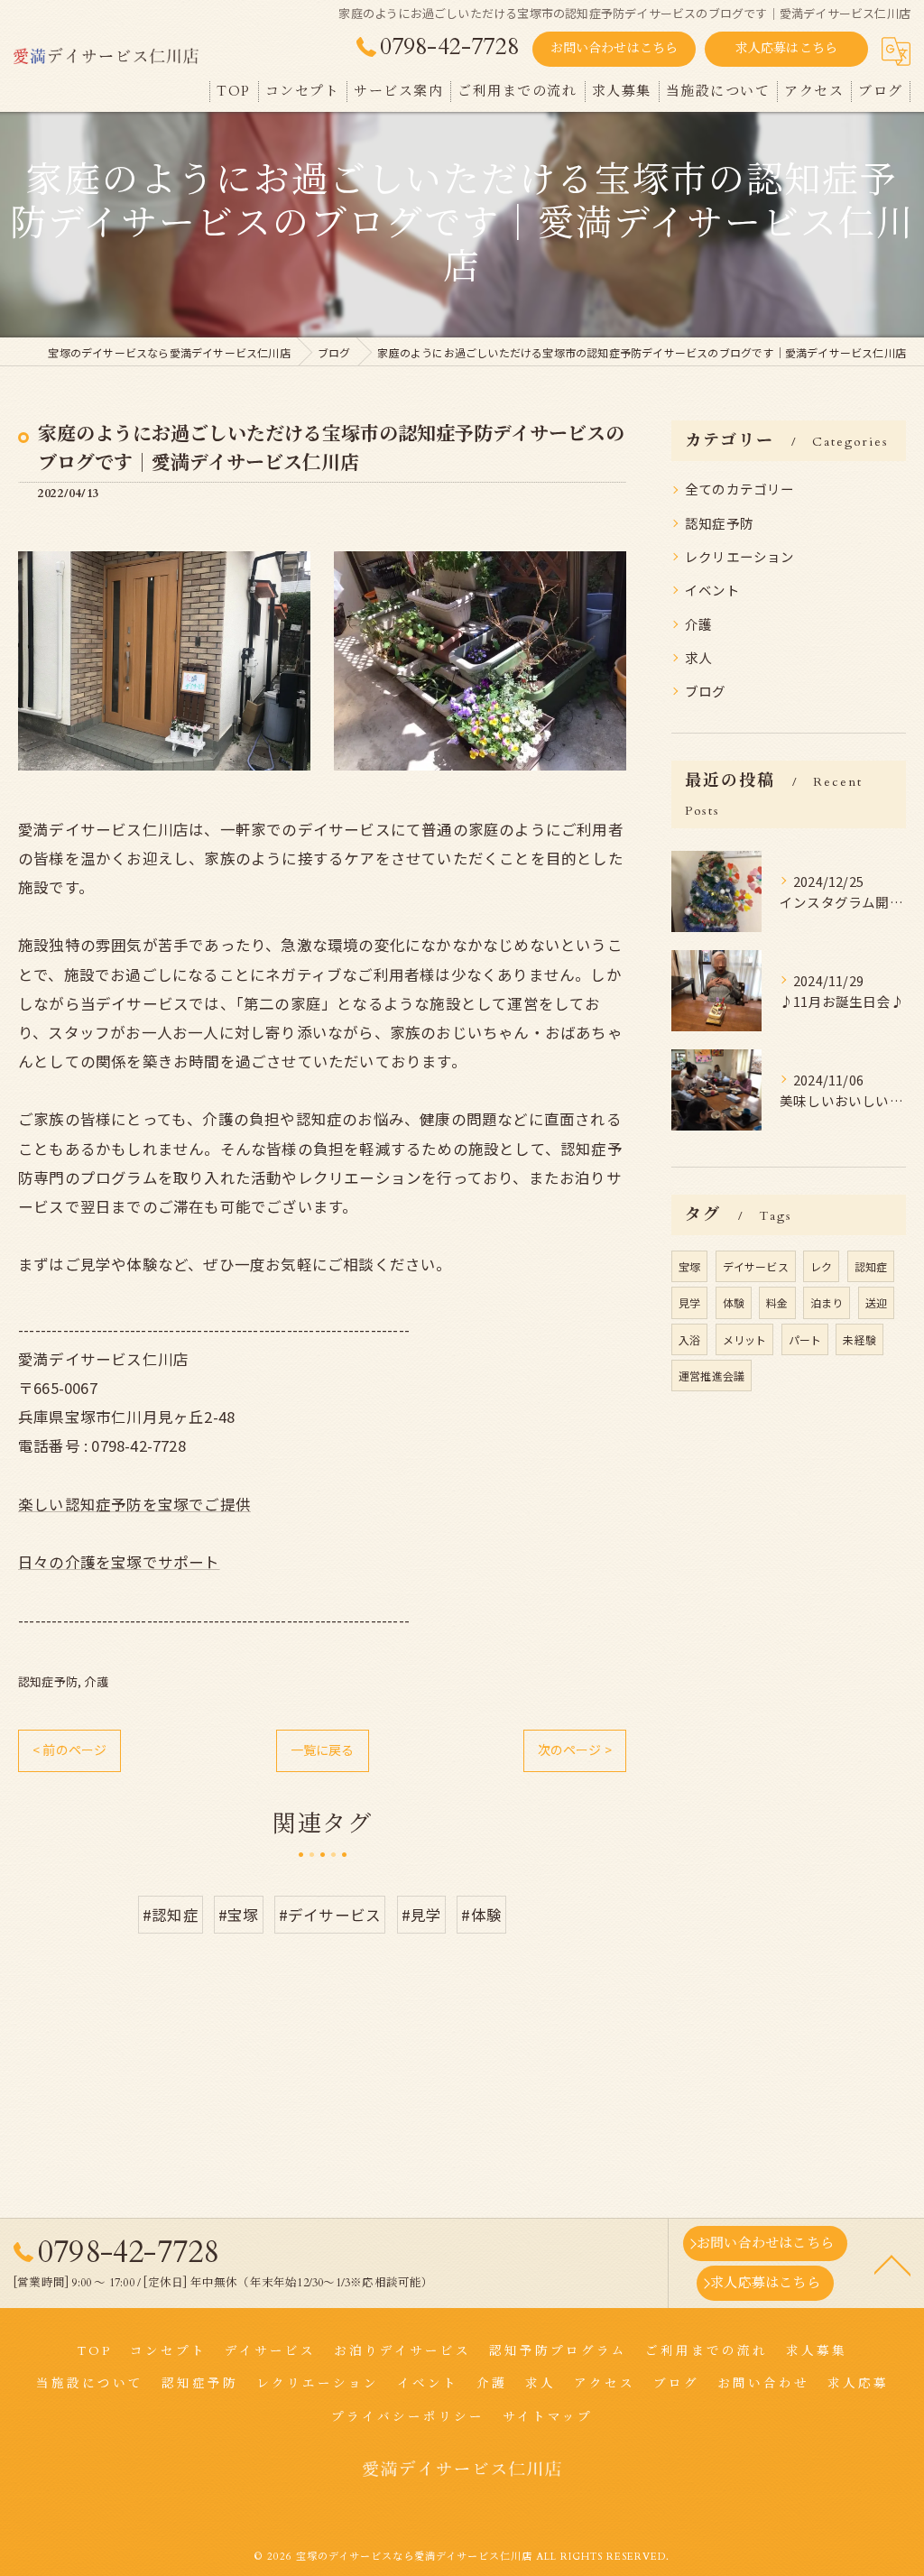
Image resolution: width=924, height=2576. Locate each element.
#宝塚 (239, 1915)
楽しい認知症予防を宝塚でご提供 (134, 1504)
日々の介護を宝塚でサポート (119, 1562)
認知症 (871, 1266)
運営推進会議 (711, 1376)
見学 (689, 1302)
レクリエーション (740, 556)
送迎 (876, 1302)
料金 (777, 1302)
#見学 (422, 1915)
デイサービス (756, 1266)
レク (821, 1266)
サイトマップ (548, 2417)
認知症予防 (48, 1681)
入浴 (689, 1339)
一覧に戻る (323, 1750)
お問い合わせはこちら (614, 48)
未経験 (859, 1339)
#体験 (481, 1915)
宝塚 (689, 1266)
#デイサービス (330, 1915)
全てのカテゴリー (740, 489)
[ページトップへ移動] (892, 2264)
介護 (96, 1681)
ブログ (706, 691)
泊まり (827, 1302)
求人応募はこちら (787, 48)
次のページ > (575, 1750)
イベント (712, 590)
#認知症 (171, 1915)
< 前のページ (69, 1750)
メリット (745, 1339)
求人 (698, 657)
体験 (734, 1302)
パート (805, 1339)
